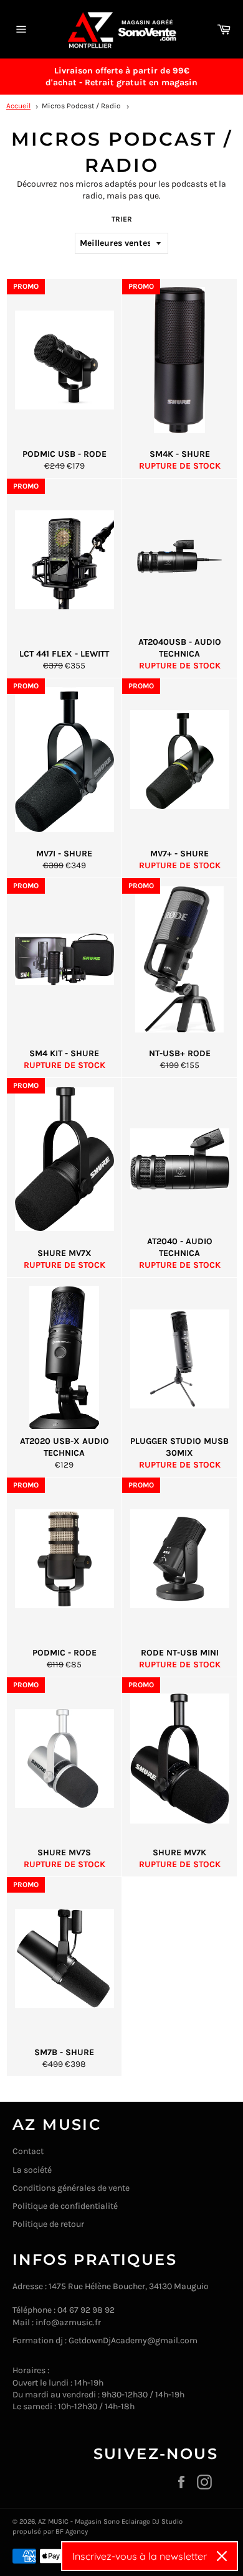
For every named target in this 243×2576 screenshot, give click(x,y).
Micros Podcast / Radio (81, 106)
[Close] (222, 2556)
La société (32, 2170)
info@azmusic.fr (68, 2322)
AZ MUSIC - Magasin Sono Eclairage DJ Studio (110, 2522)
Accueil (18, 106)
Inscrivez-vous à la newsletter (140, 2556)
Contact (28, 2151)
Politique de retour (48, 2224)
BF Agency (72, 2532)
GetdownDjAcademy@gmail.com (133, 2340)
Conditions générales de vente (71, 2188)
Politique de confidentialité (65, 2206)
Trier (122, 219)
